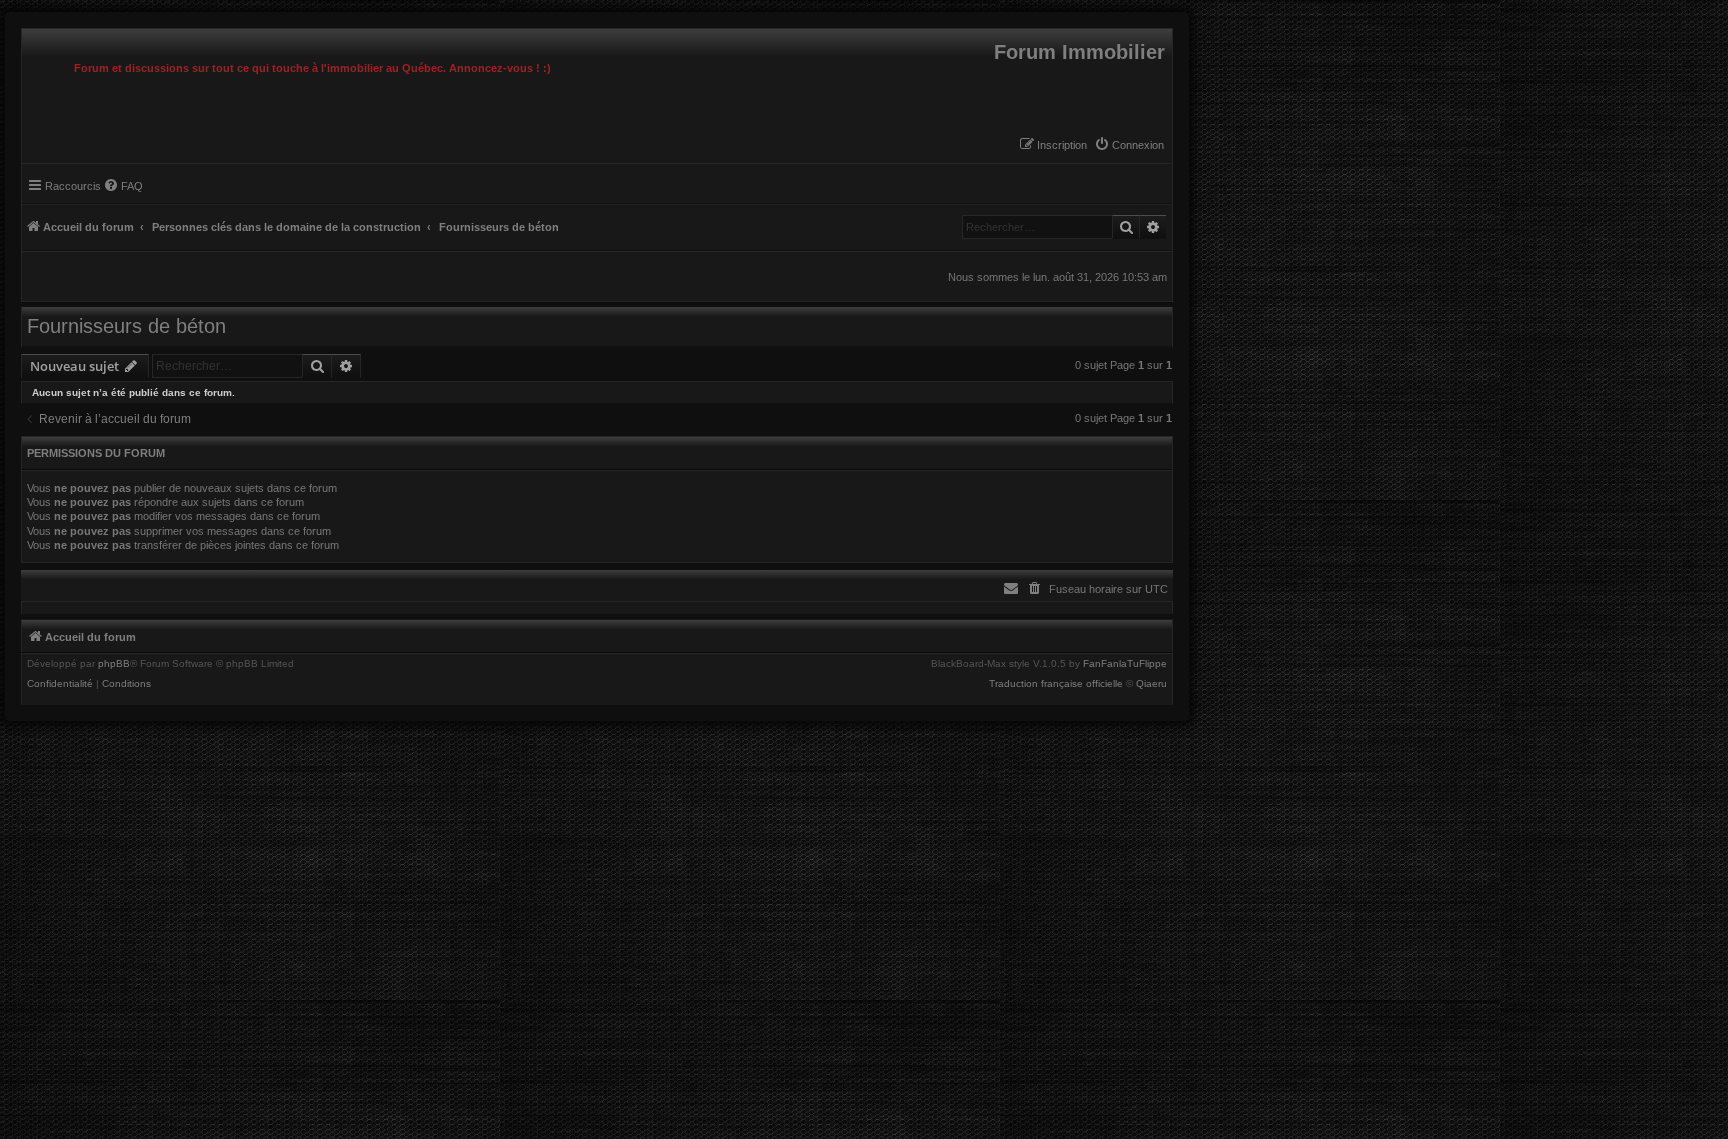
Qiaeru (1151, 684)
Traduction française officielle (1056, 684)
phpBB (114, 664)
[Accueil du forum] (27, 34)
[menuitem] (1129, 145)
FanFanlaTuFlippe (1125, 664)
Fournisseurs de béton (126, 326)
